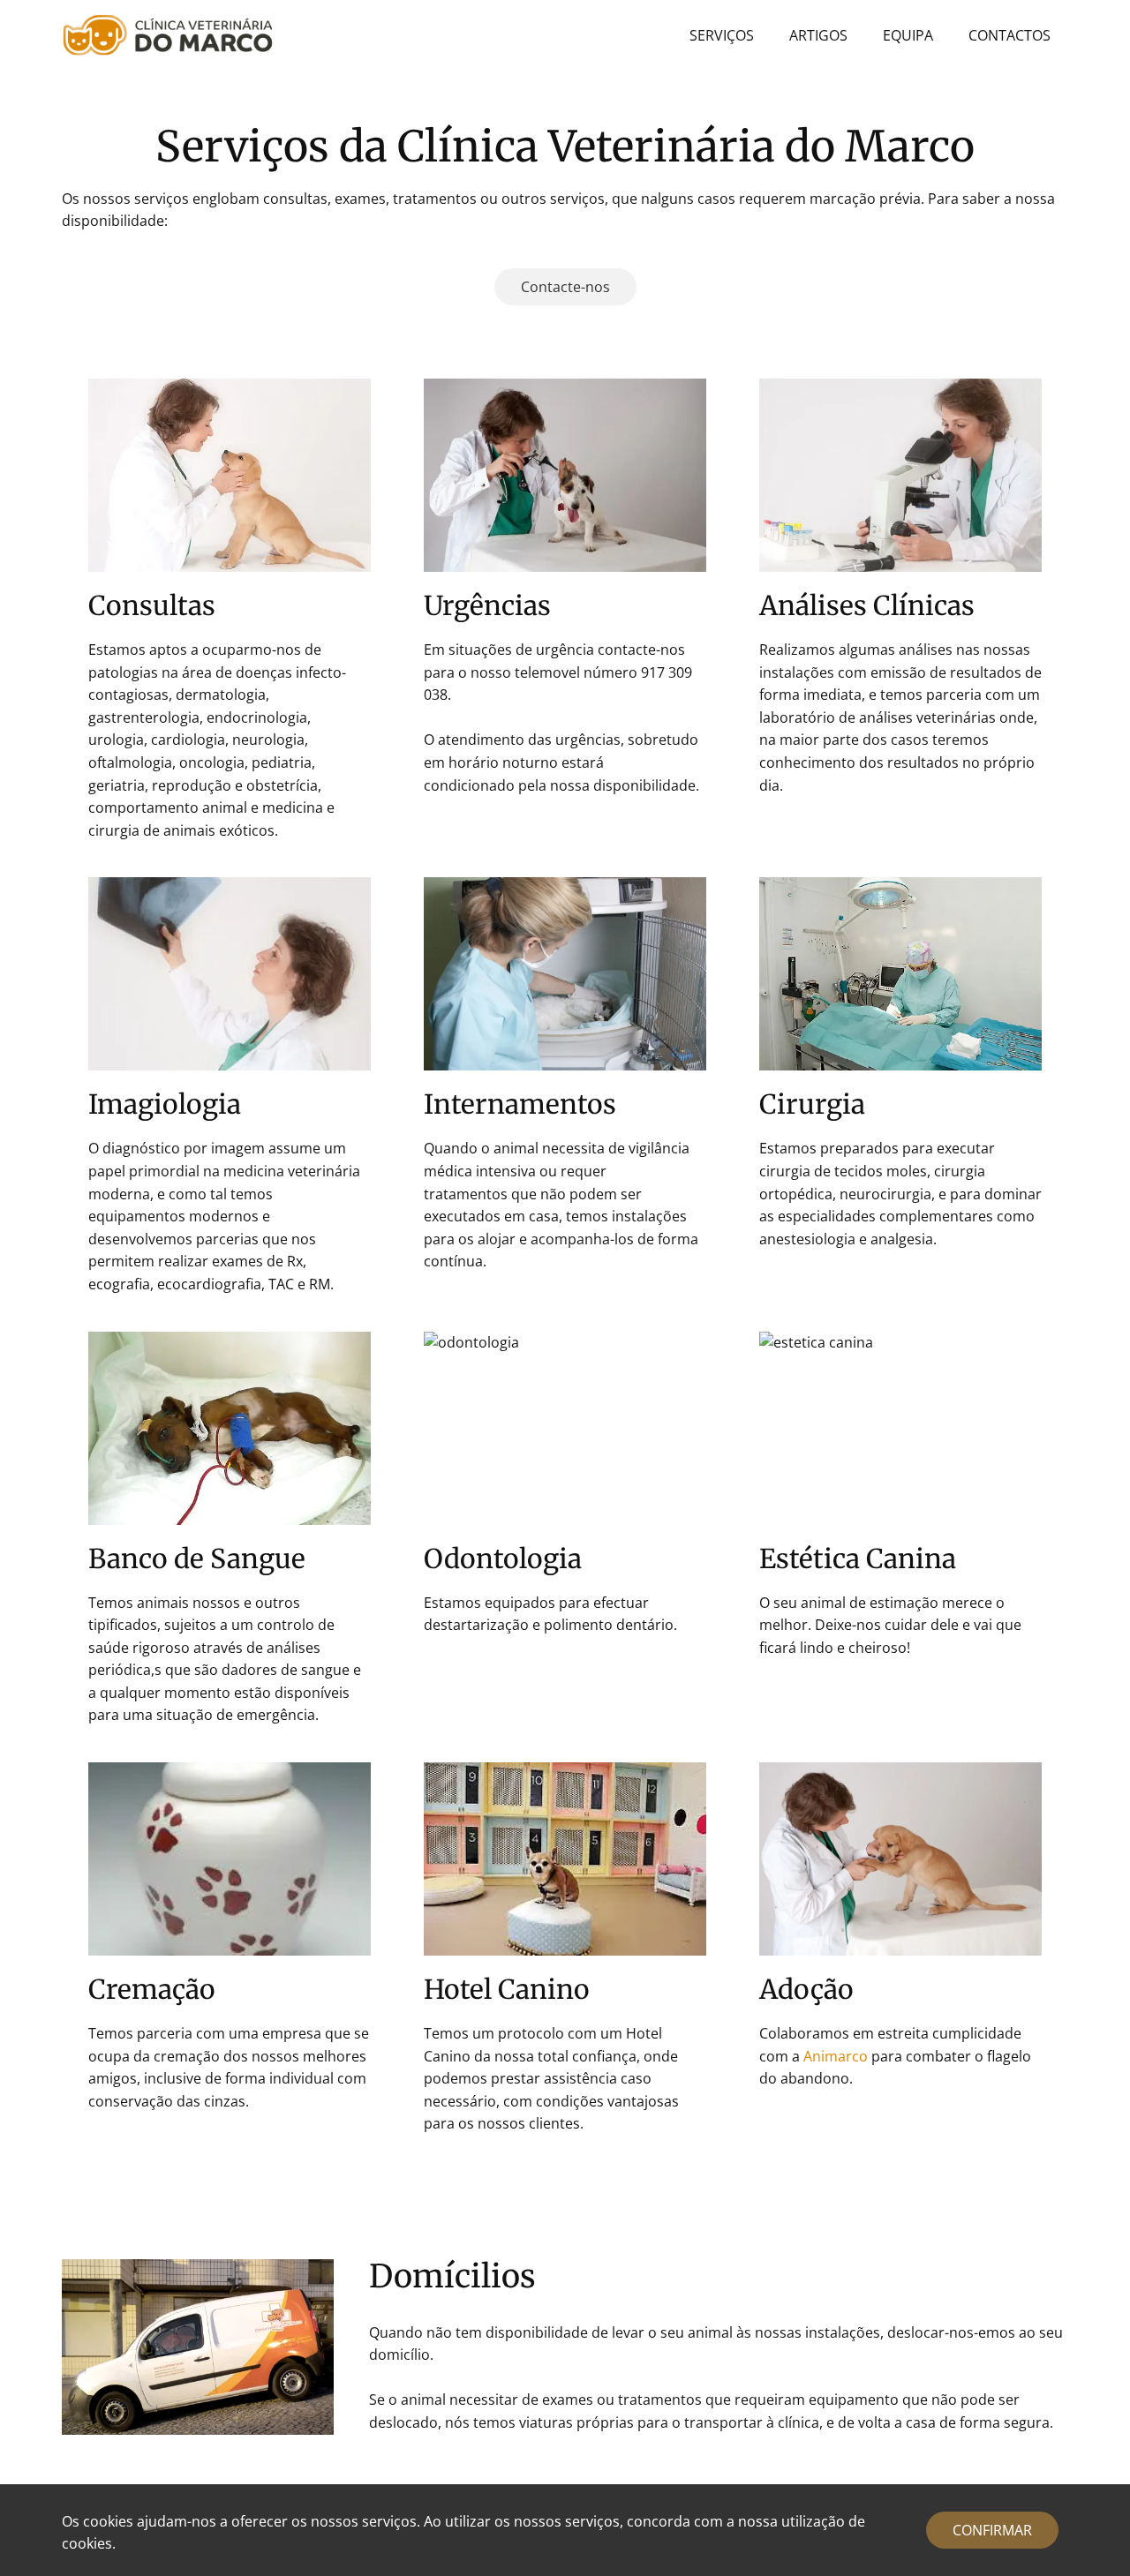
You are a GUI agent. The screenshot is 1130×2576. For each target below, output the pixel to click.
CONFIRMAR (992, 2530)
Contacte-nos (565, 287)
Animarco (836, 2056)
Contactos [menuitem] (1009, 35)
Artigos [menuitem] (818, 35)
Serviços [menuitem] (722, 35)
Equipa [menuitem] (908, 35)
